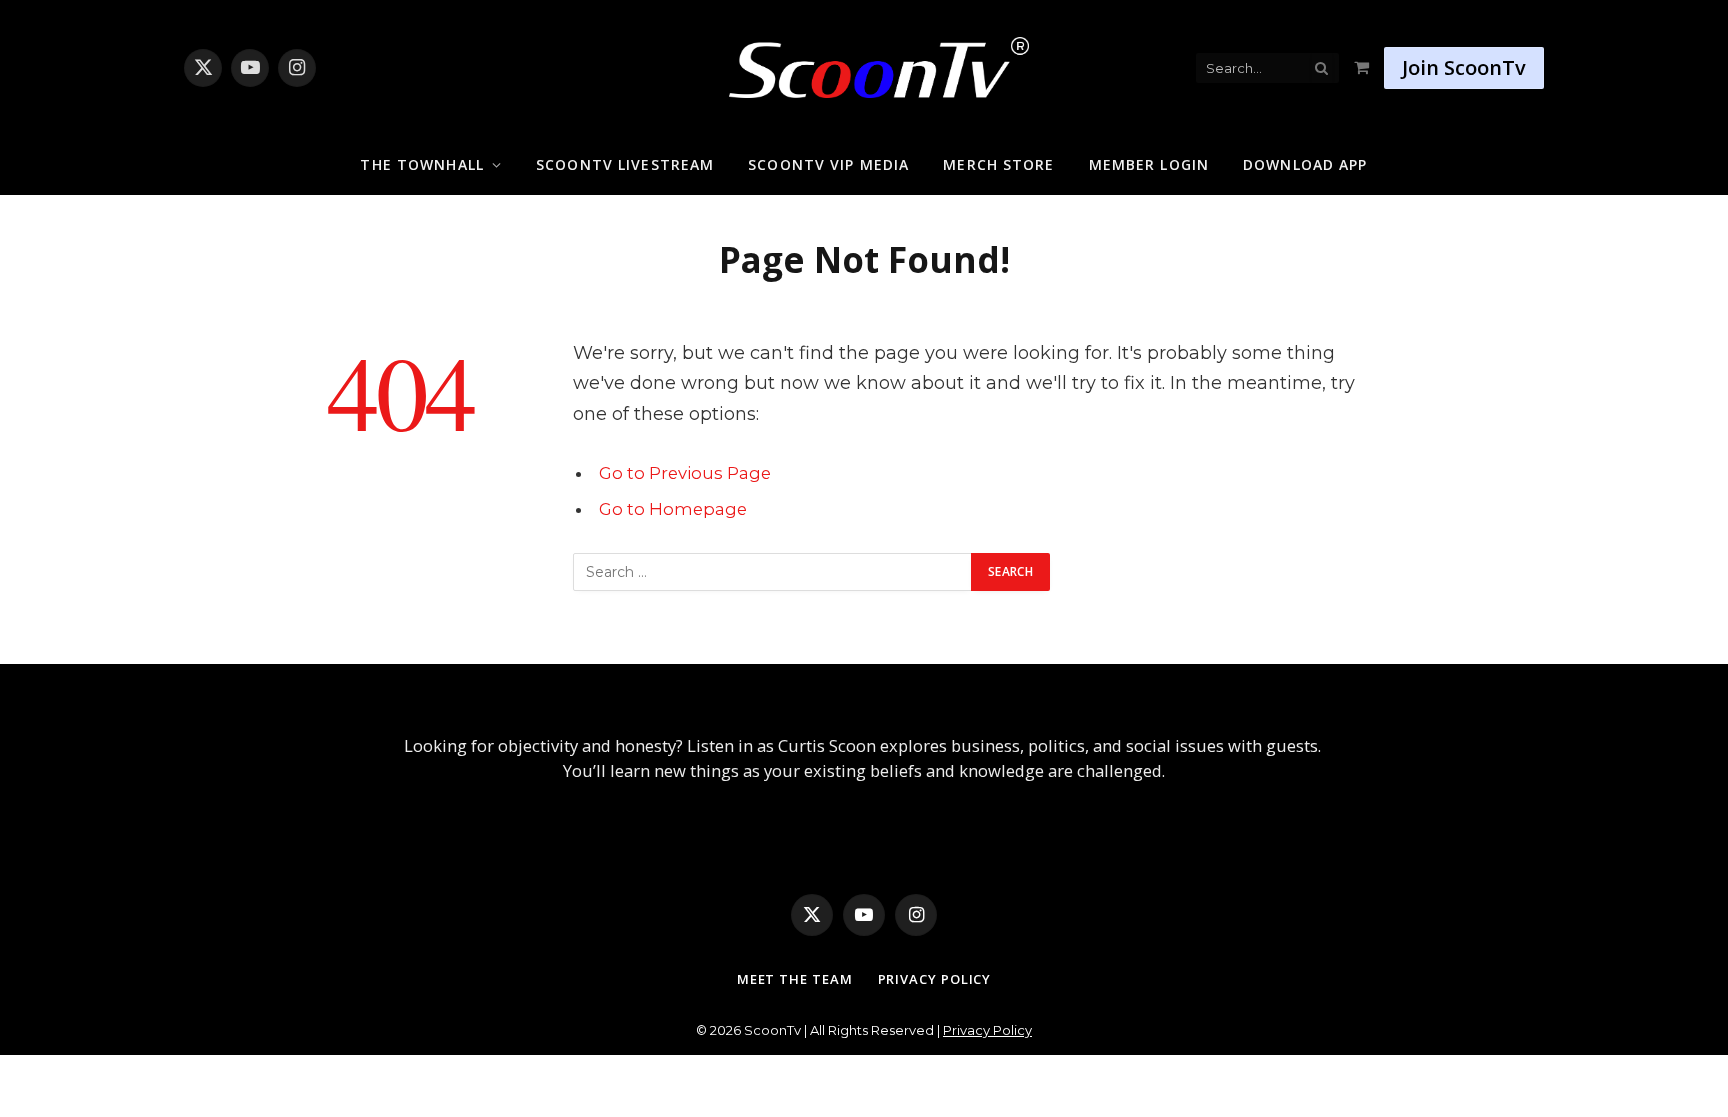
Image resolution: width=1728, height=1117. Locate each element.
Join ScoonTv (1464, 67)
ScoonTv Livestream (625, 164)
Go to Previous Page (685, 473)
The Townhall (421, 164)
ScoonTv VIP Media (828, 164)
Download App (1305, 164)
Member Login (1149, 164)
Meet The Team (795, 979)
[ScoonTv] (864, 62)
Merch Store (998, 164)
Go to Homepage (673, 509)
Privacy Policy (935, 979)
